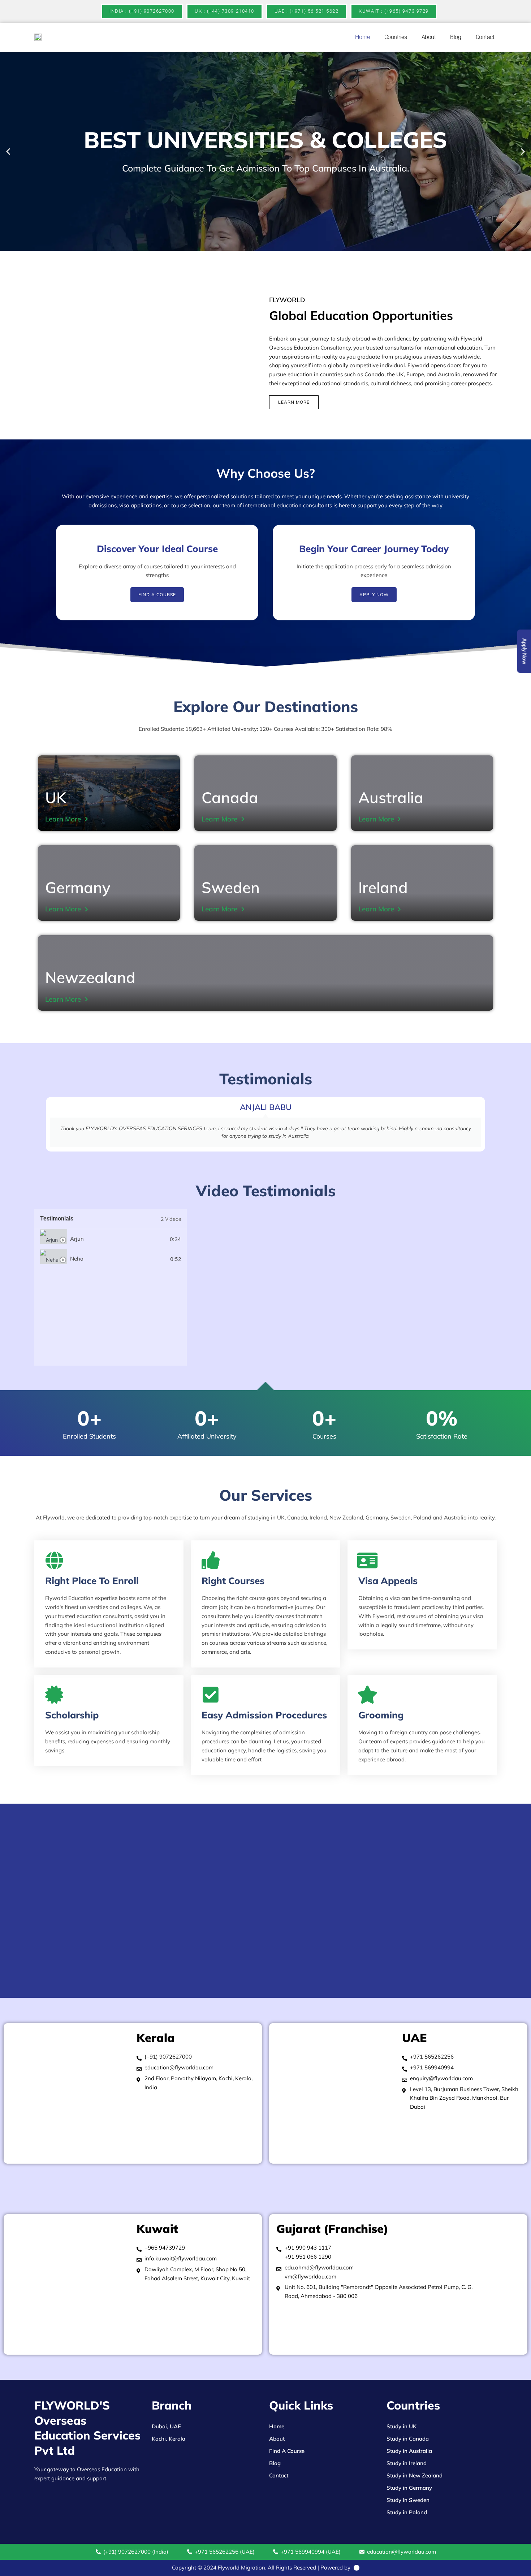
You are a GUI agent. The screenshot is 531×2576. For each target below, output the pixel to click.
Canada (230, 797)
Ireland (383, 887)
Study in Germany (409, 2488)
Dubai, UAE (166, 2426)
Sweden (231, 887)
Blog (456, 37)
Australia (391, 797)
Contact (485, 37)
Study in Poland (407, 2512)
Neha (77, 1259)
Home (362, 37)
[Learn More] (86, 819)
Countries (396, 37)
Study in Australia (409, 2451)
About (429, 37)
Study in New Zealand (415, 2475)
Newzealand (90, 977)
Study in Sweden (408, 2500)
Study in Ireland (407, 2463)
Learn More (63, 819)
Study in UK (402, 2426)
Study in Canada (408, 2439)
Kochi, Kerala (169, 2439)
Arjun (77, 1239)
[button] (8, 151)
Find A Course (287, 2451)
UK (56, 797)
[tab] (111, 1239)
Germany (78, 887)
